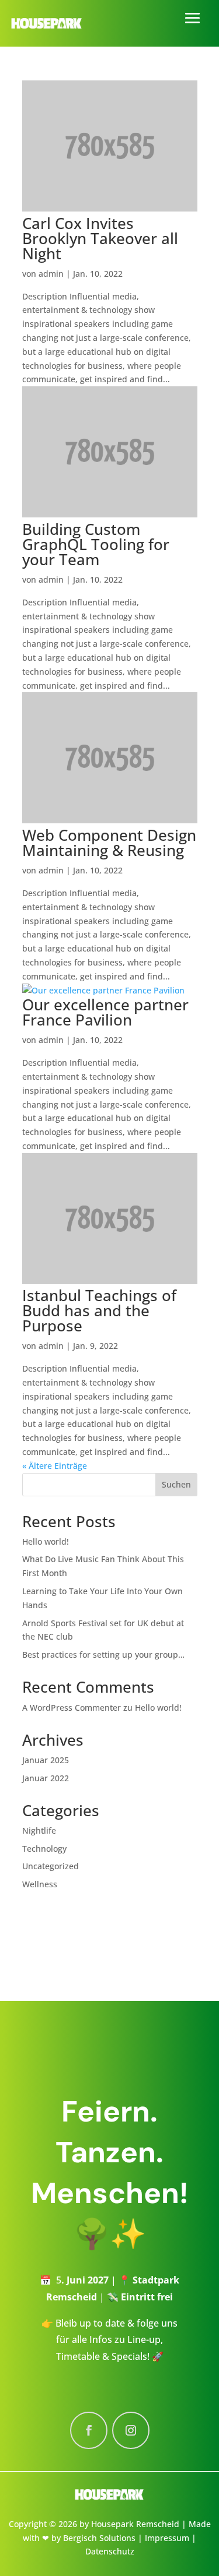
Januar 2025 (46, 1760)
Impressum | (171, 2538)
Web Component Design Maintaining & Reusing (109, 843)
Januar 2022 (46, 1778)
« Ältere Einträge (55, 1466)
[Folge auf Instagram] (131, 2430)
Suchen (176, 1484)
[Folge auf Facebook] (89, 2430)
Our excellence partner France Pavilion (105, 1012)
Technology (44, 1849)
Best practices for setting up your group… (103, 1655)
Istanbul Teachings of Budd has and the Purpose (99, 1310)
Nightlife (39, 1830)
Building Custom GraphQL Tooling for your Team (96, 544)
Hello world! (46, 1541)
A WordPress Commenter (72, 1708)
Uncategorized (51, 1866)
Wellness (40, 1884)
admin (51, 274)
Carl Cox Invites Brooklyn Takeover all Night (100, 238)
